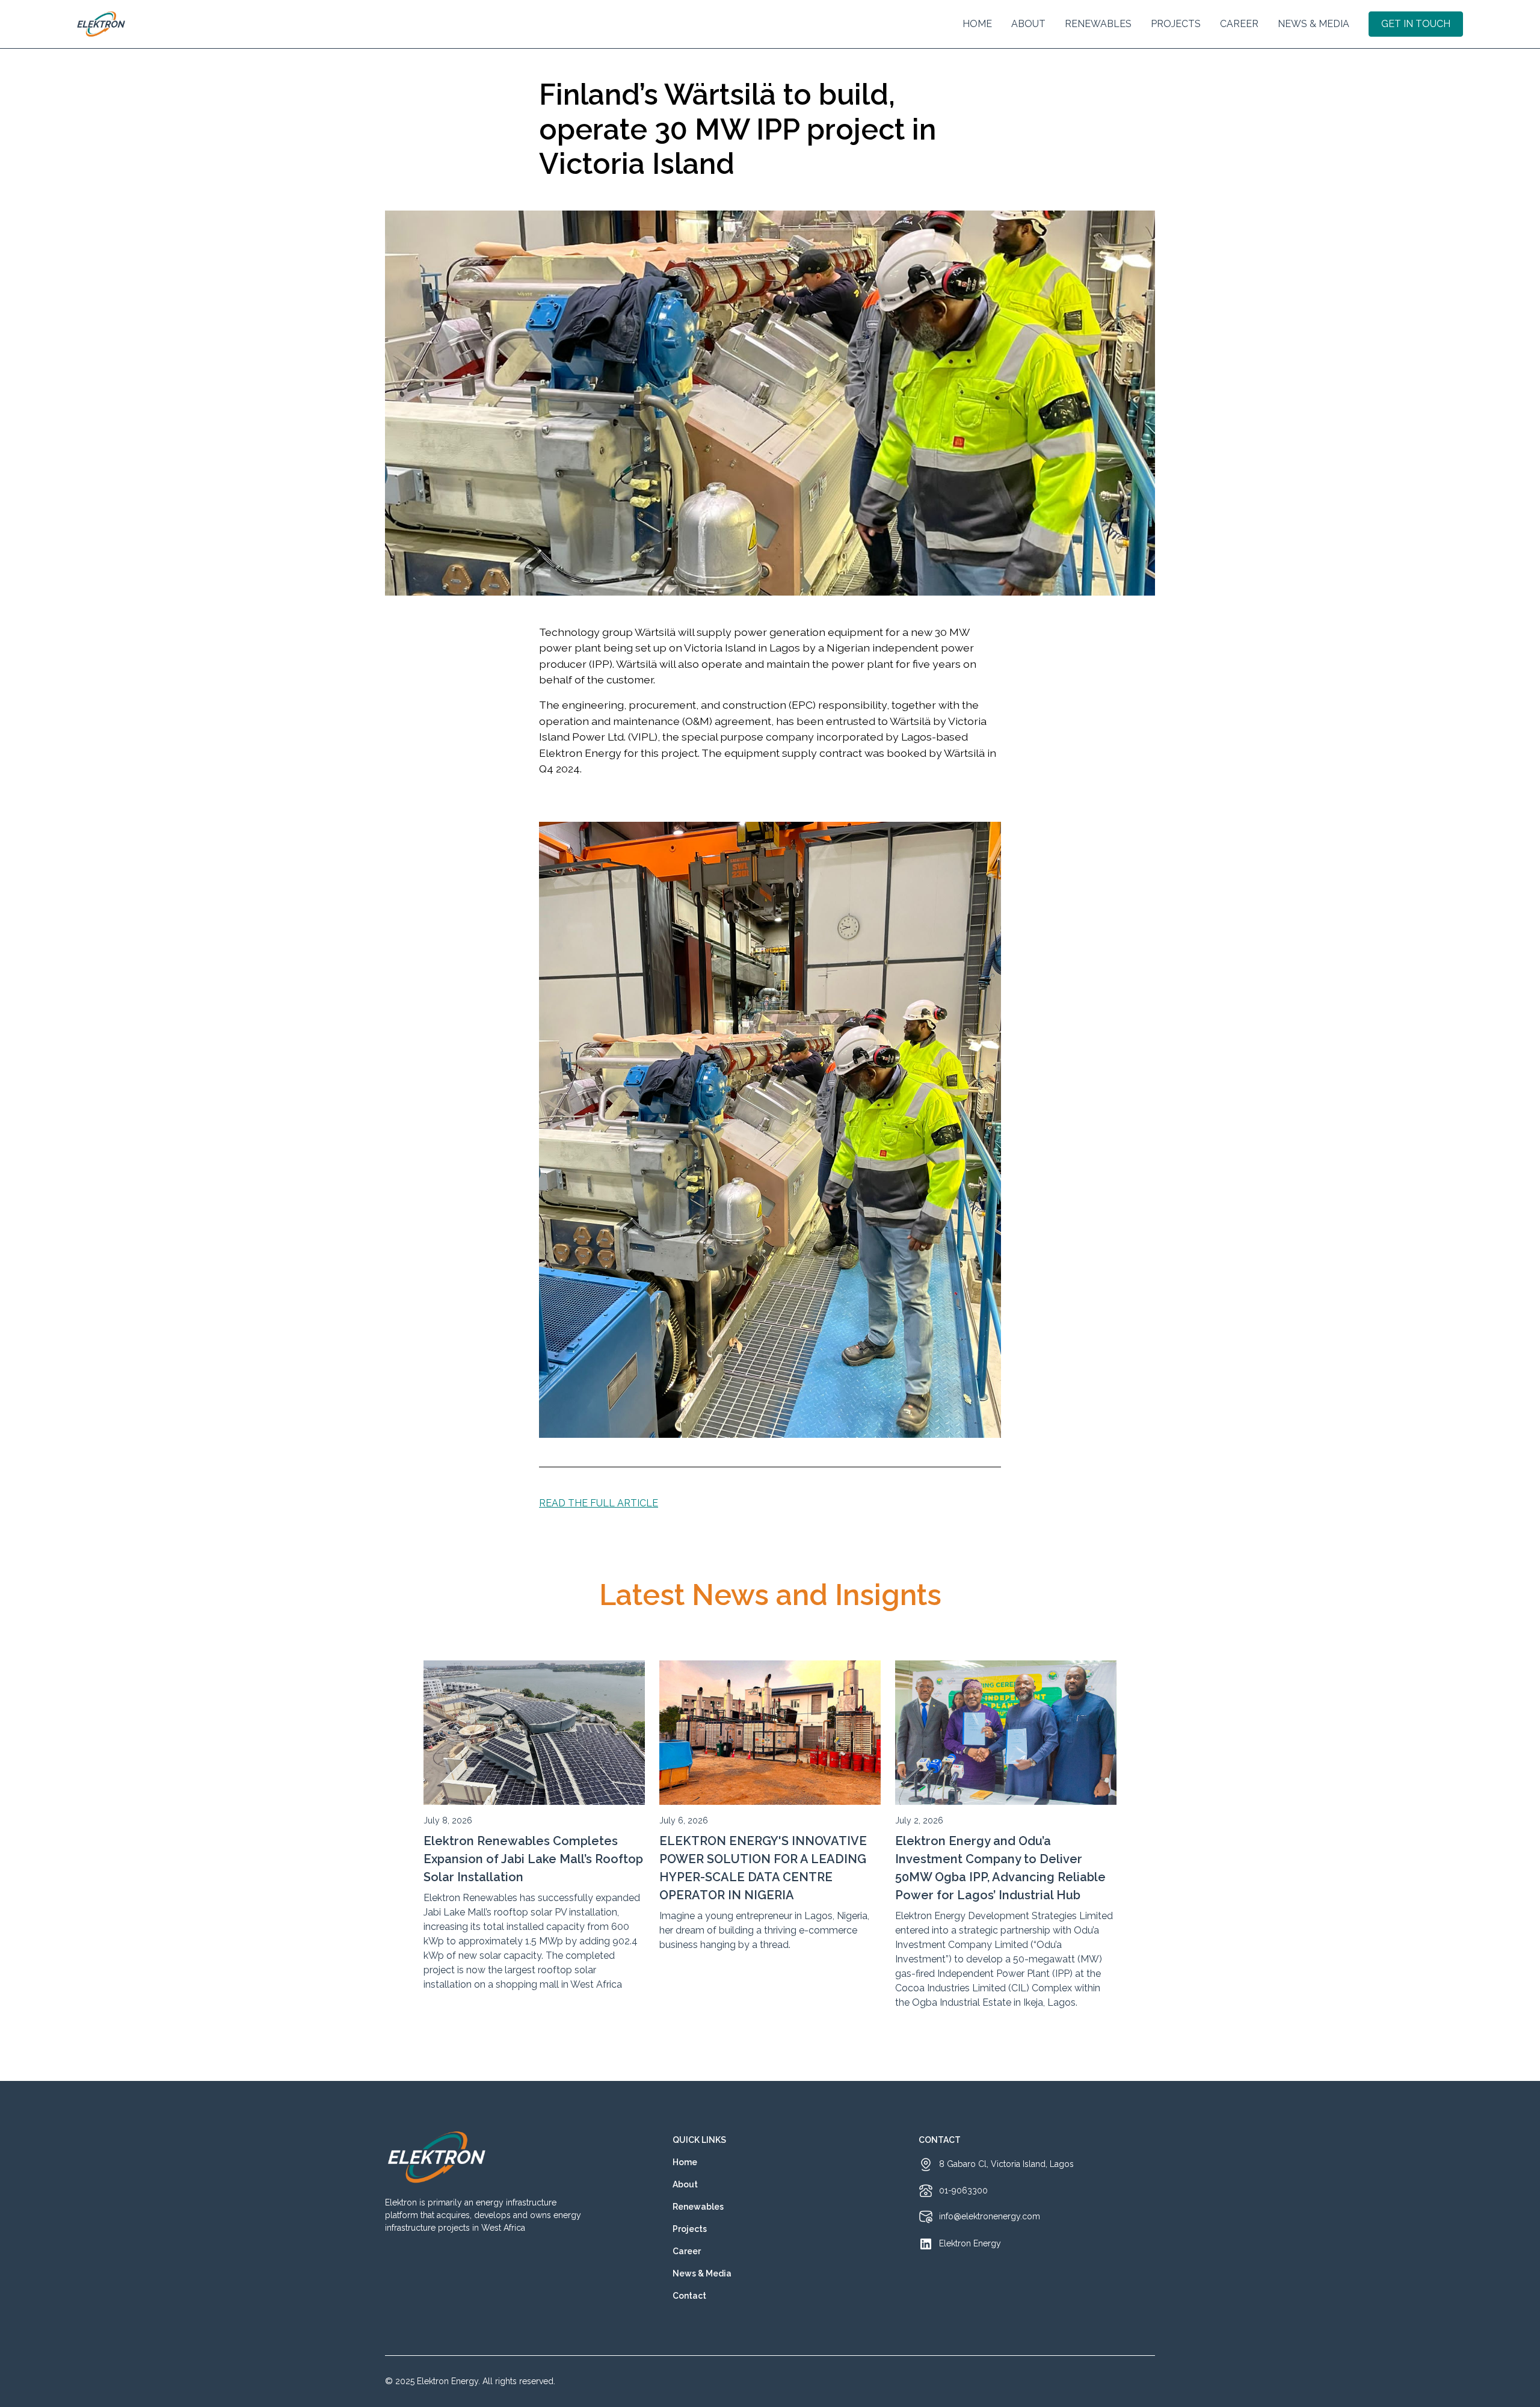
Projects (1176, 24)
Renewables (1098, 24)
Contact (689, 2296)
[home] (101, 24)
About (685, 2184)
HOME (977, 24)
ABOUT (1028, 24)
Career (1239, 24)
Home (685, 2162)
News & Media (1314, 24)
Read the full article (599, 1503)
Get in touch (1416, 24)
